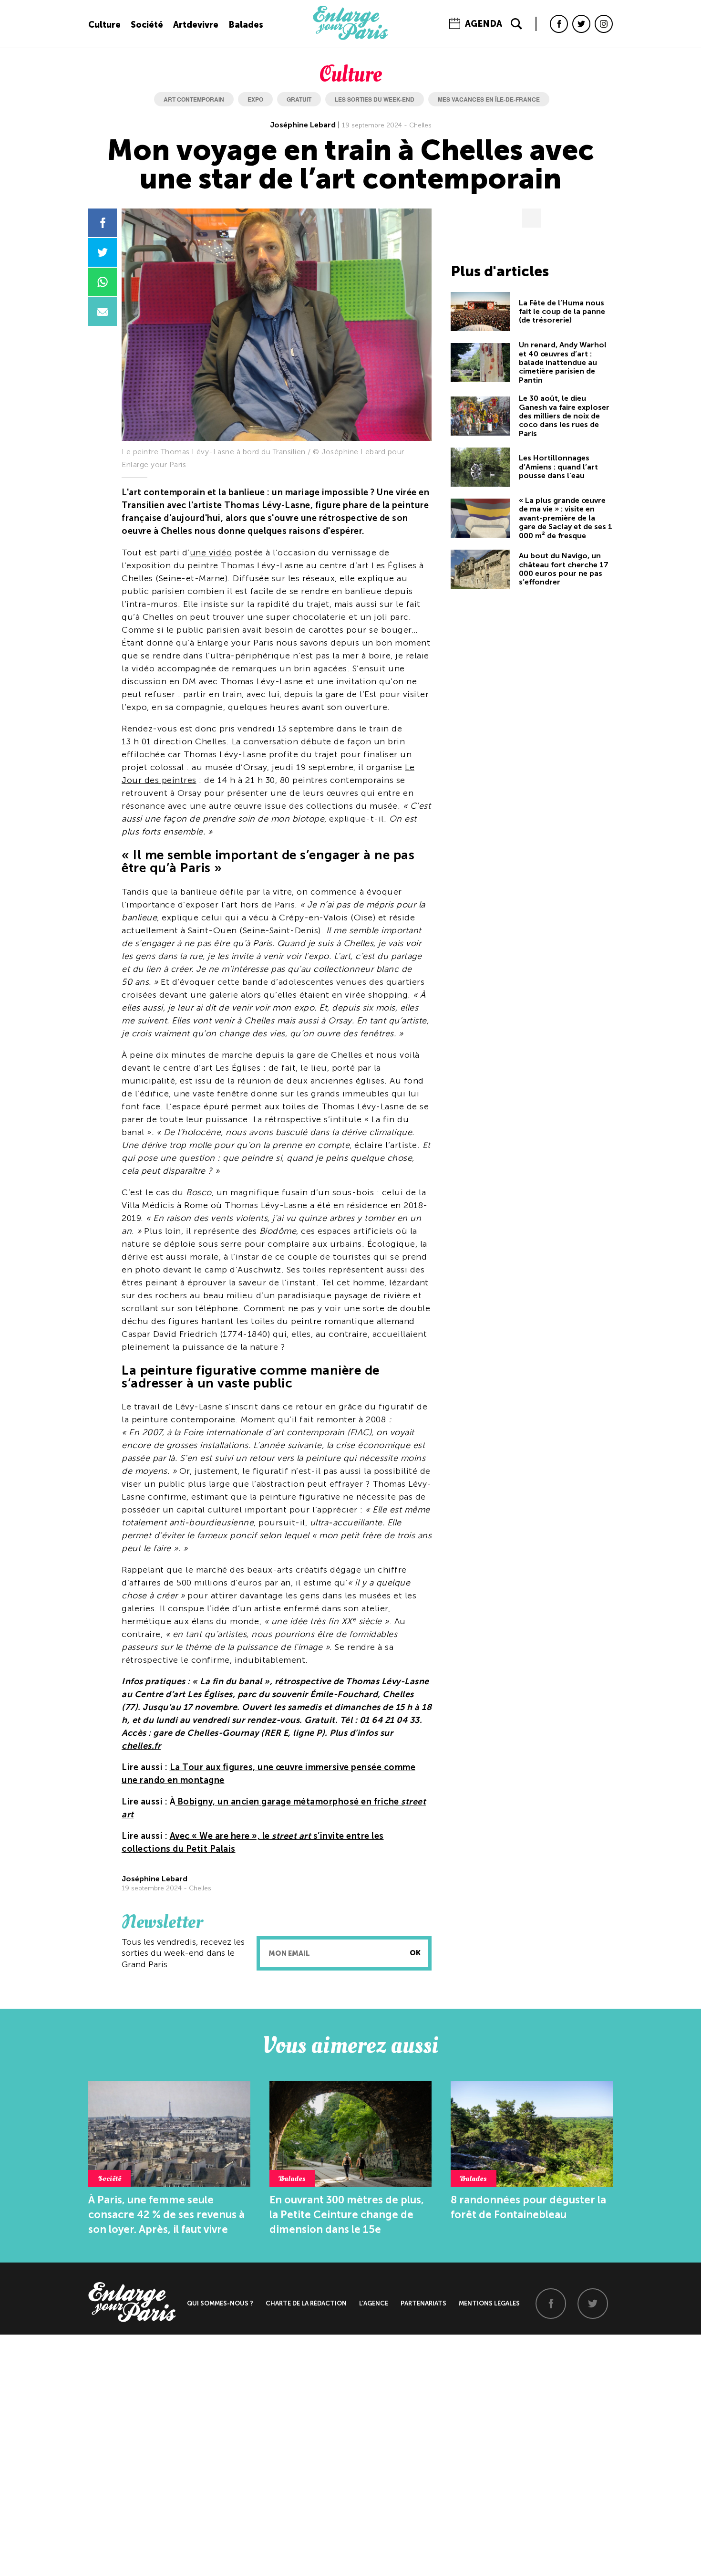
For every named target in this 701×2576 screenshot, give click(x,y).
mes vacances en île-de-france (489, 99)
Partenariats (423, 2303)
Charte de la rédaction (306, 2303)
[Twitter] (581, 24)
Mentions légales (489, 2303)
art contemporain (194, 99)
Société (147, 25)
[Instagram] (604, 24)
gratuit (299, 99)
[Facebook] (559, 24)
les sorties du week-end (375, 99)
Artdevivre (196, 25)
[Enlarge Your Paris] (350, 38)
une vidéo (211, 553)
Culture (104, 25)
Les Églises (394, 565)
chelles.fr (141, 1746)
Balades (246, 25)
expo (255, 99)
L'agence (374, 2303)
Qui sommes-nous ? (220, 2303)
